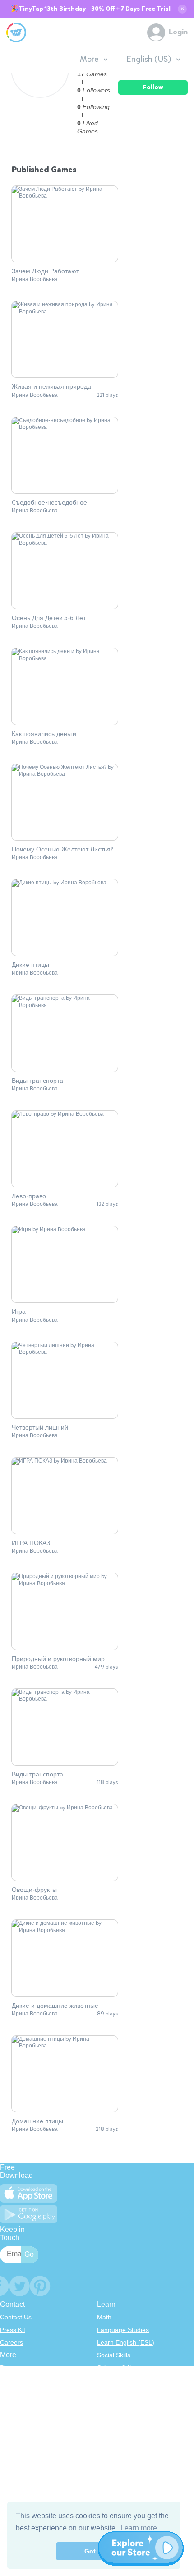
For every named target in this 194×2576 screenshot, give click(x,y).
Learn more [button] (139, 2528)
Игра (19, 1312)
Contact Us (16, 2317)
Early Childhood (120, 2380)
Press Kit (13, 2330)
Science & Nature (122, 2368)
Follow (153, 87)
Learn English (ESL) (126, 2342)
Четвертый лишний (40, 1428)
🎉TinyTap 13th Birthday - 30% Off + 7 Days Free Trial (91, 9)
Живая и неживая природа (51, 387)
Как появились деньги (44, 734)
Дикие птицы (30, 965)
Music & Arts (115, 2406)
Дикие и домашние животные (55, 2006)
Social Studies (117, 2418)
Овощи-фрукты (34, 1890)
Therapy (109, 2431)
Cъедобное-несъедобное (49, 503)
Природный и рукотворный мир (58, 1659)
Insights (11, 2406)
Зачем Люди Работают (45, 271)
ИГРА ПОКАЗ (31, 1543)
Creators (12, 2418)
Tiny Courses (19, 2452)
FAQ (6, 2393)
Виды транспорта (37, 1081)
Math (104, 2317)
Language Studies (123, 2330)
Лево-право (29, 1196)
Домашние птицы (37, 2121)
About (8, 2380)
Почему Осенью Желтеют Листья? (62, 850)
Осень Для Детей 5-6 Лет (49, 618)
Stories (107, 2393)
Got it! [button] (94, 2551)
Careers (12, 2342)
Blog (6, 2368)
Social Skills (114, 2355)
